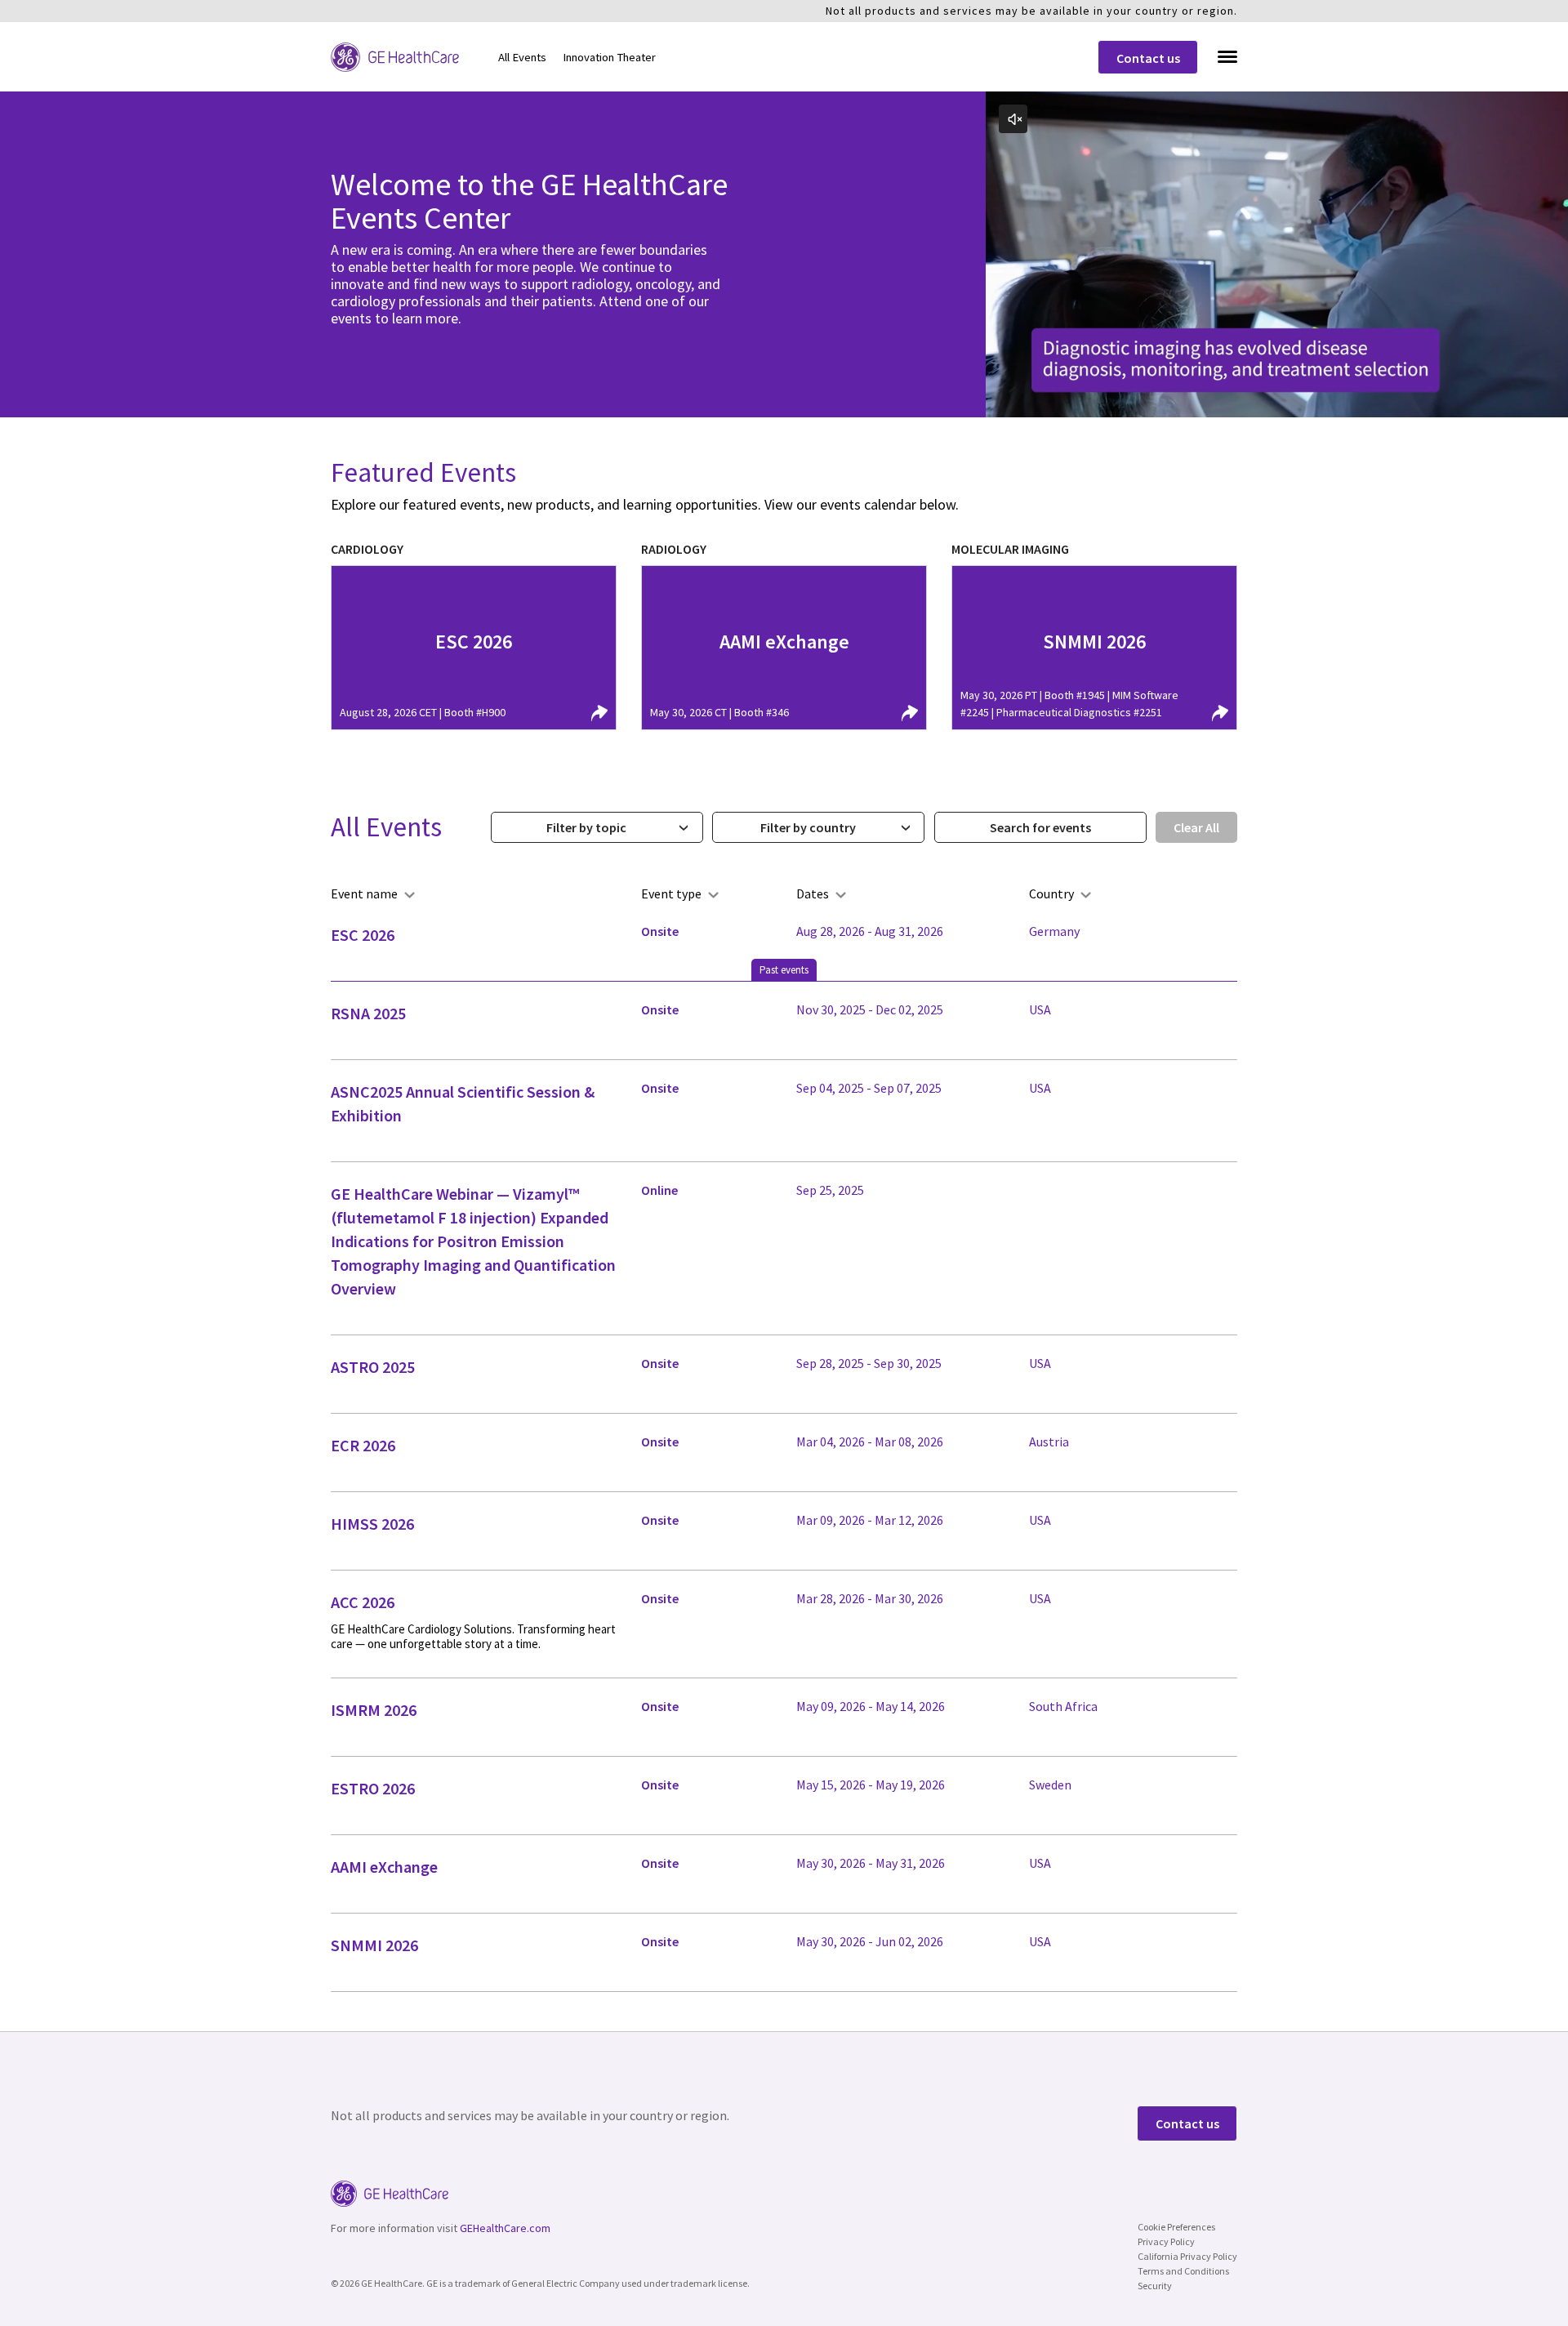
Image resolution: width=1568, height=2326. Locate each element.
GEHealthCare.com (505, 2228)
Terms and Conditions (1183, 2271)
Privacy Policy (1166, 2241)
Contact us (1148, 58)
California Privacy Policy (1187, 2256)
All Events (522, 57)
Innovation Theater (609, 57)
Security (1155, 2286)
